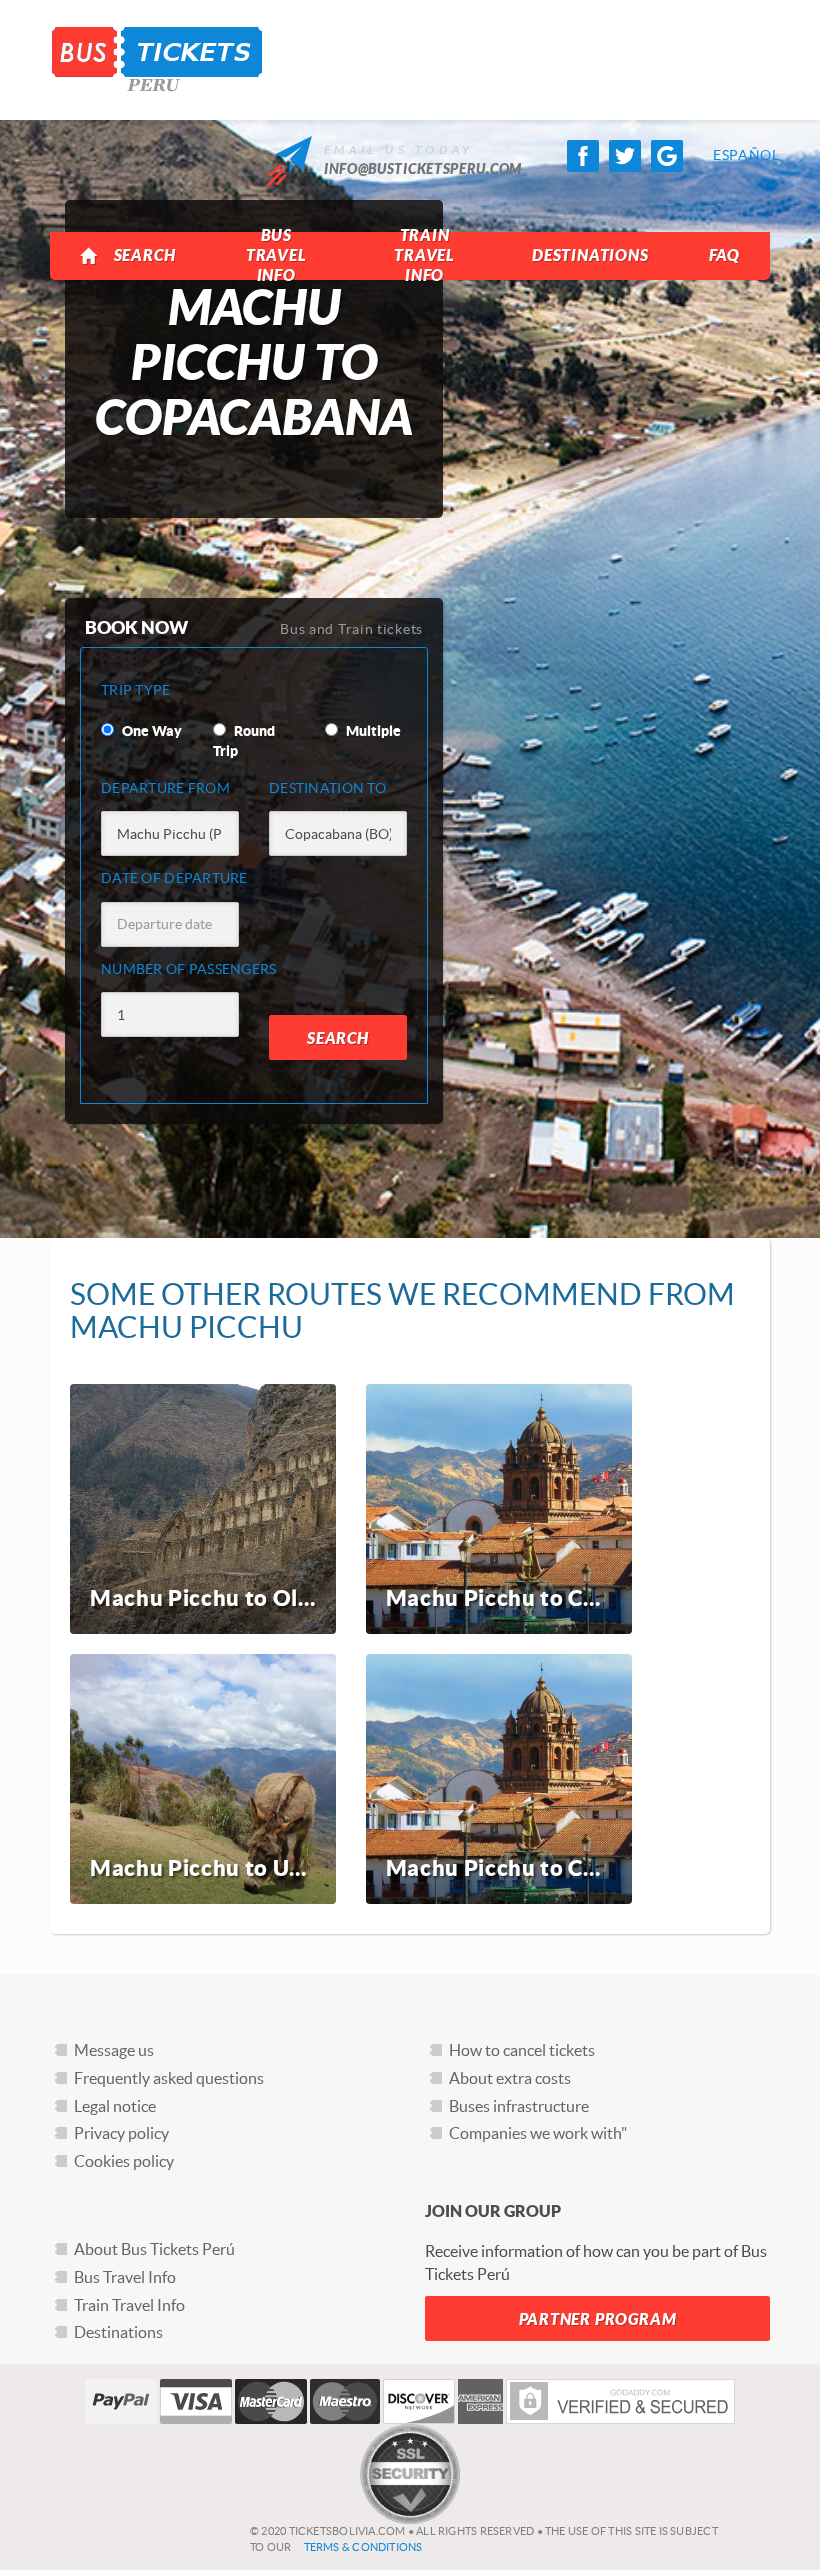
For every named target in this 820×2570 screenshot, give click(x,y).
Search (145, 255)
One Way (150, 731)
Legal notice (115, 2106)
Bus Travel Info (276, 255)
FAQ (724, 255)
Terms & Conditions (363, 2547)
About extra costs (510, 2078)
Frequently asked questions (169, 2078)
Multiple (372, 731)
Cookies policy (124, 2161)
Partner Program (598, 2319)
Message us (114, 2050)
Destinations (590, 255)
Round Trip (244, 741)
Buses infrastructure (519, 2106)
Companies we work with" (538, 2133)
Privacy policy (121, 2133)
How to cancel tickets (522, 2050)
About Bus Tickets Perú (154, 2249)
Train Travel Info (424, 255)
